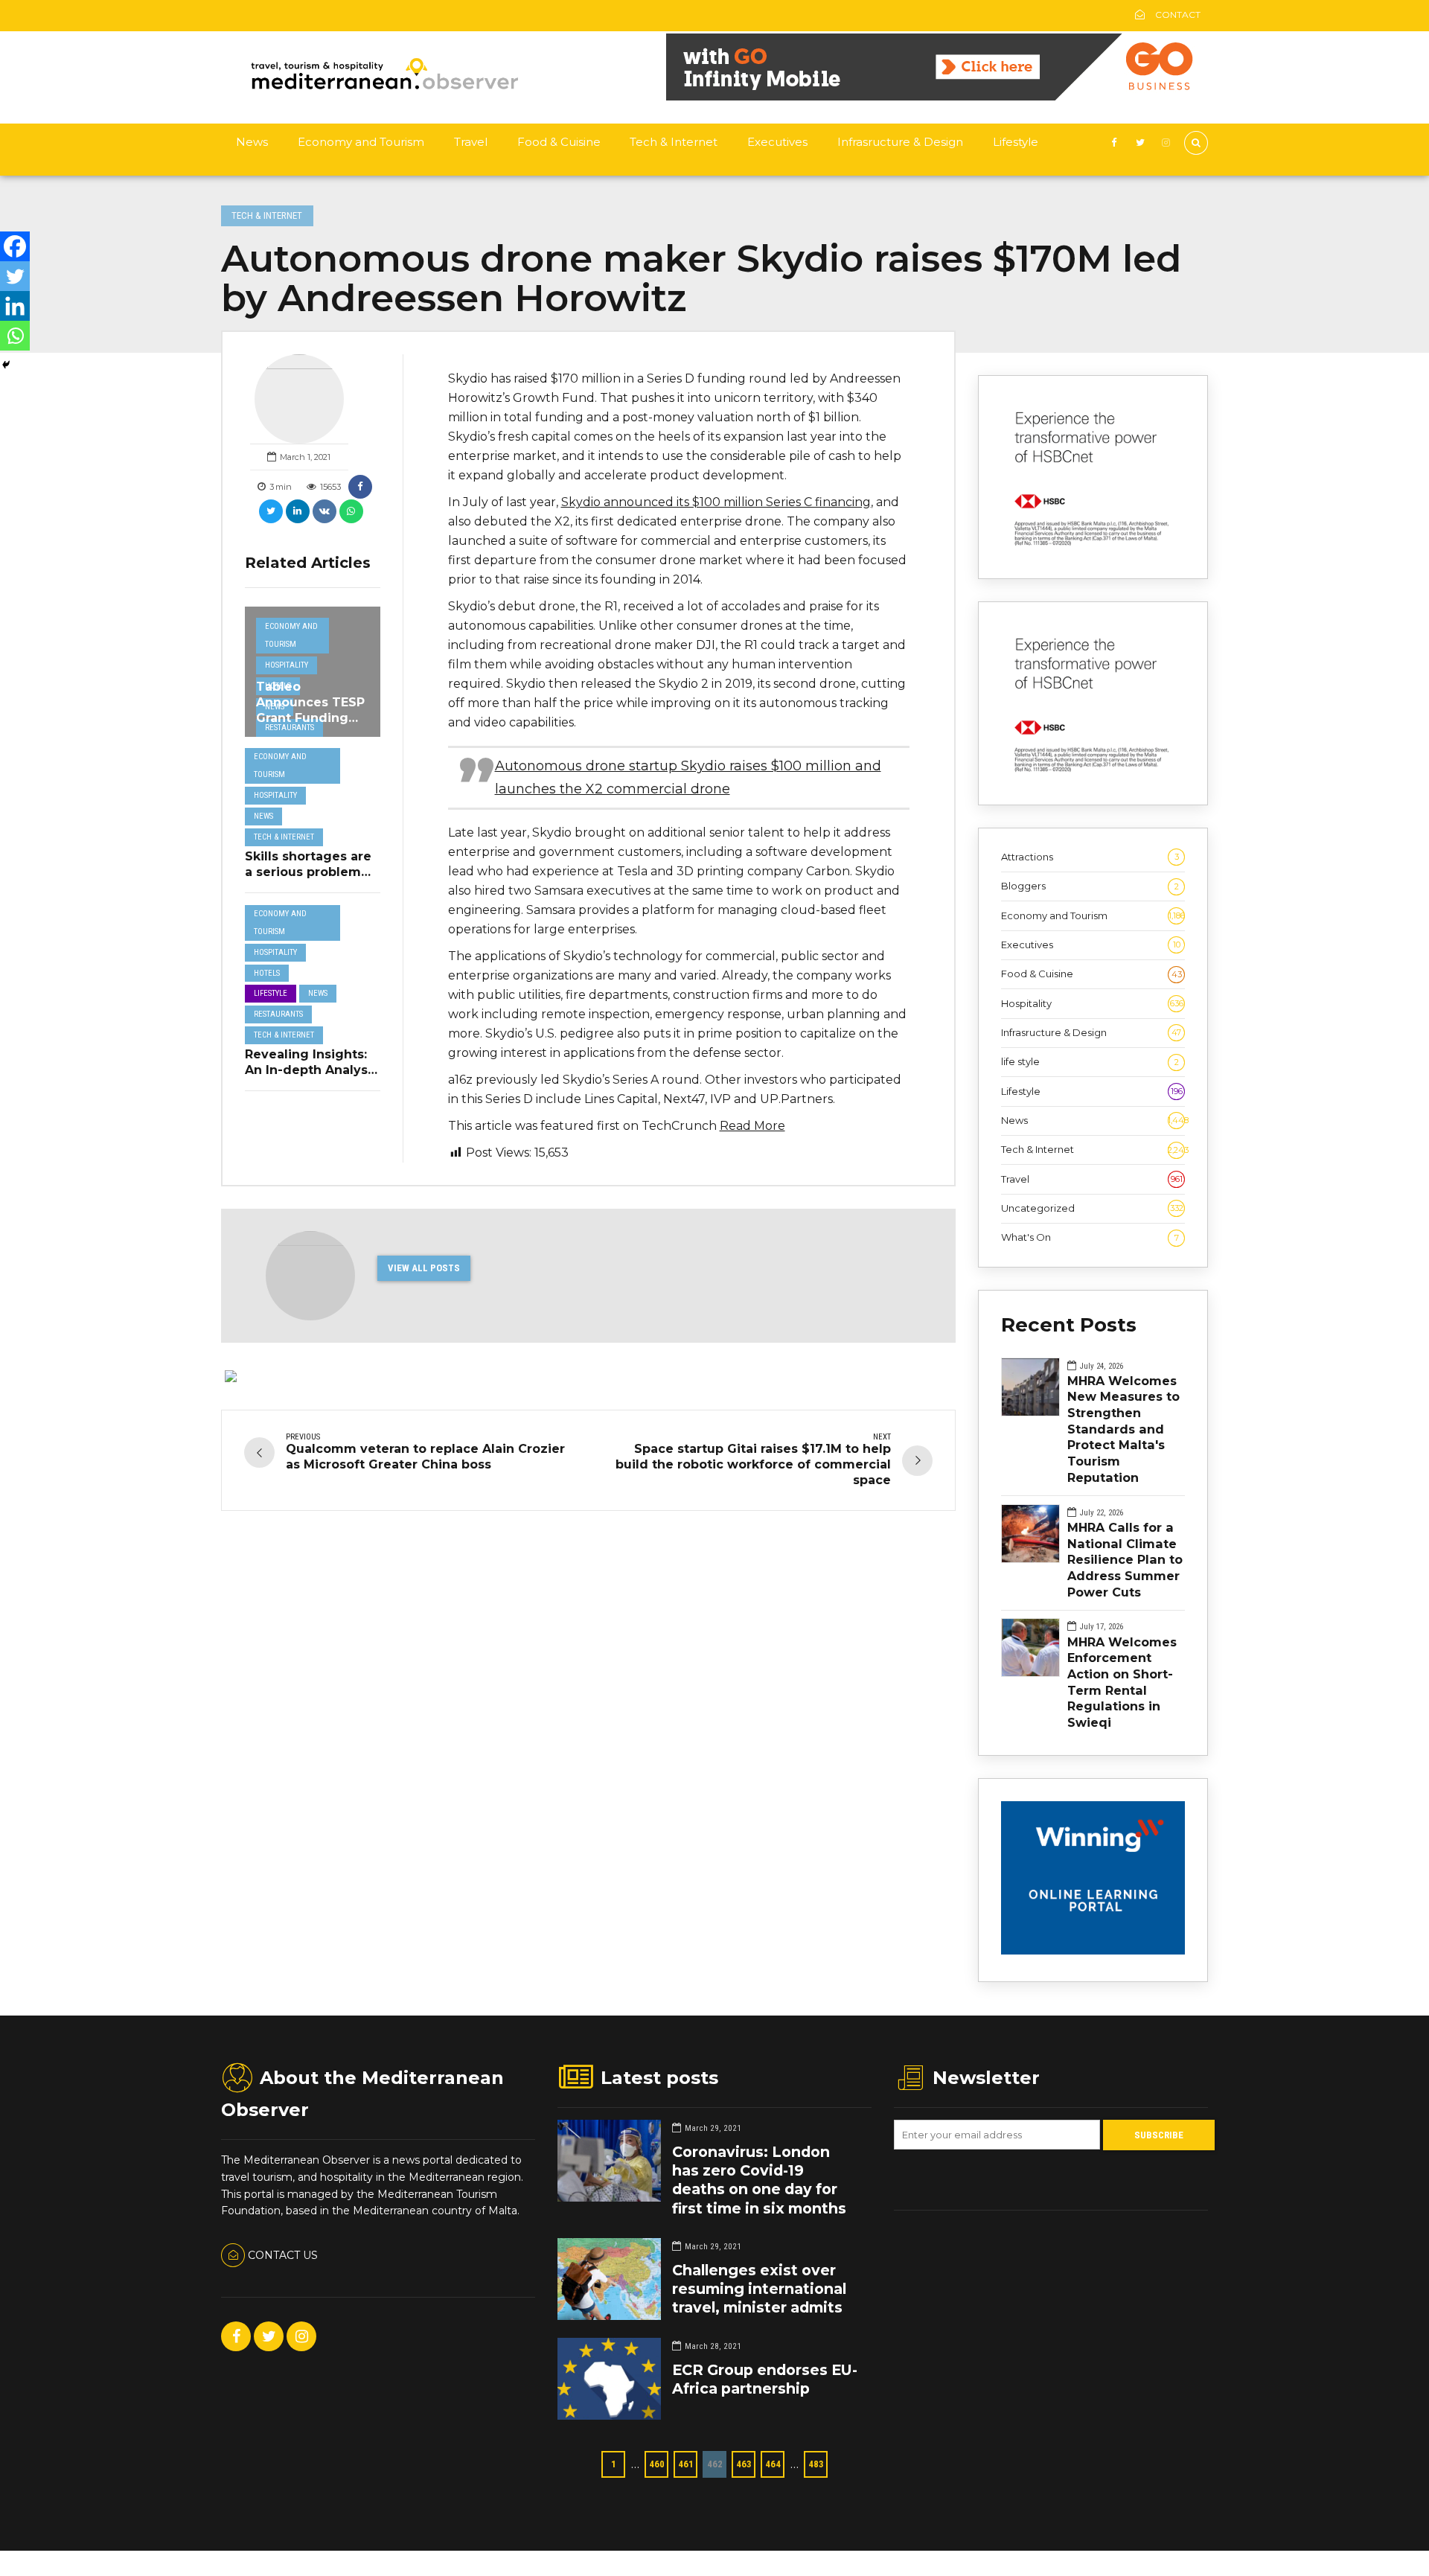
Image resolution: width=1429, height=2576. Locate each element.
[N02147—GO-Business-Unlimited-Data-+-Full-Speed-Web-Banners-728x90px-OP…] (937, 97)
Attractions (1090, 857)
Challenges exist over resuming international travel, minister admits (759, 2289)
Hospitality (287, 665)
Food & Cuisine (559, 142)
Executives (777, 142)
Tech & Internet (674, 142)
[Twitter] (15, 276)
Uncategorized (1092, 1208)
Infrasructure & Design (900, 142)
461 (686, 2464)
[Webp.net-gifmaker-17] (1093, 1951)
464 (773, 2464)
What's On (1090, 1237)
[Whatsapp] (15, 336)
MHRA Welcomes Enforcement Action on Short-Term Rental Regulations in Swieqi (1122, 1682)
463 (744, 2464)
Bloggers (1090, 886)
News (252, 142)
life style (1090, 1061)
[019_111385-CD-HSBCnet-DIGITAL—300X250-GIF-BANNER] (1093, 548)
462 (715, 2464)
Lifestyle (1016, 142)
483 (816, 2464)
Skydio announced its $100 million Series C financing (716, 502)
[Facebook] (15, 246)
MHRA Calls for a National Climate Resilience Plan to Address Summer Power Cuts (1125, 1560)
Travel (471, 142)
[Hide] (6, 365)
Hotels (267, 973)
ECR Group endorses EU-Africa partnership (765, 2379)
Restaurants (290, 728)
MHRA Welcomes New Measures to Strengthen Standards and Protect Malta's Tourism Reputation (1123, 1429)
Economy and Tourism (361, 142)
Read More (752, 1126)
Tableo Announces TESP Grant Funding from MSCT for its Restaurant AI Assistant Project (310, 725)
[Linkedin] (15, 306)
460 (657, 2464)
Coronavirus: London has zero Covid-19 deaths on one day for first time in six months (759, 2180)
